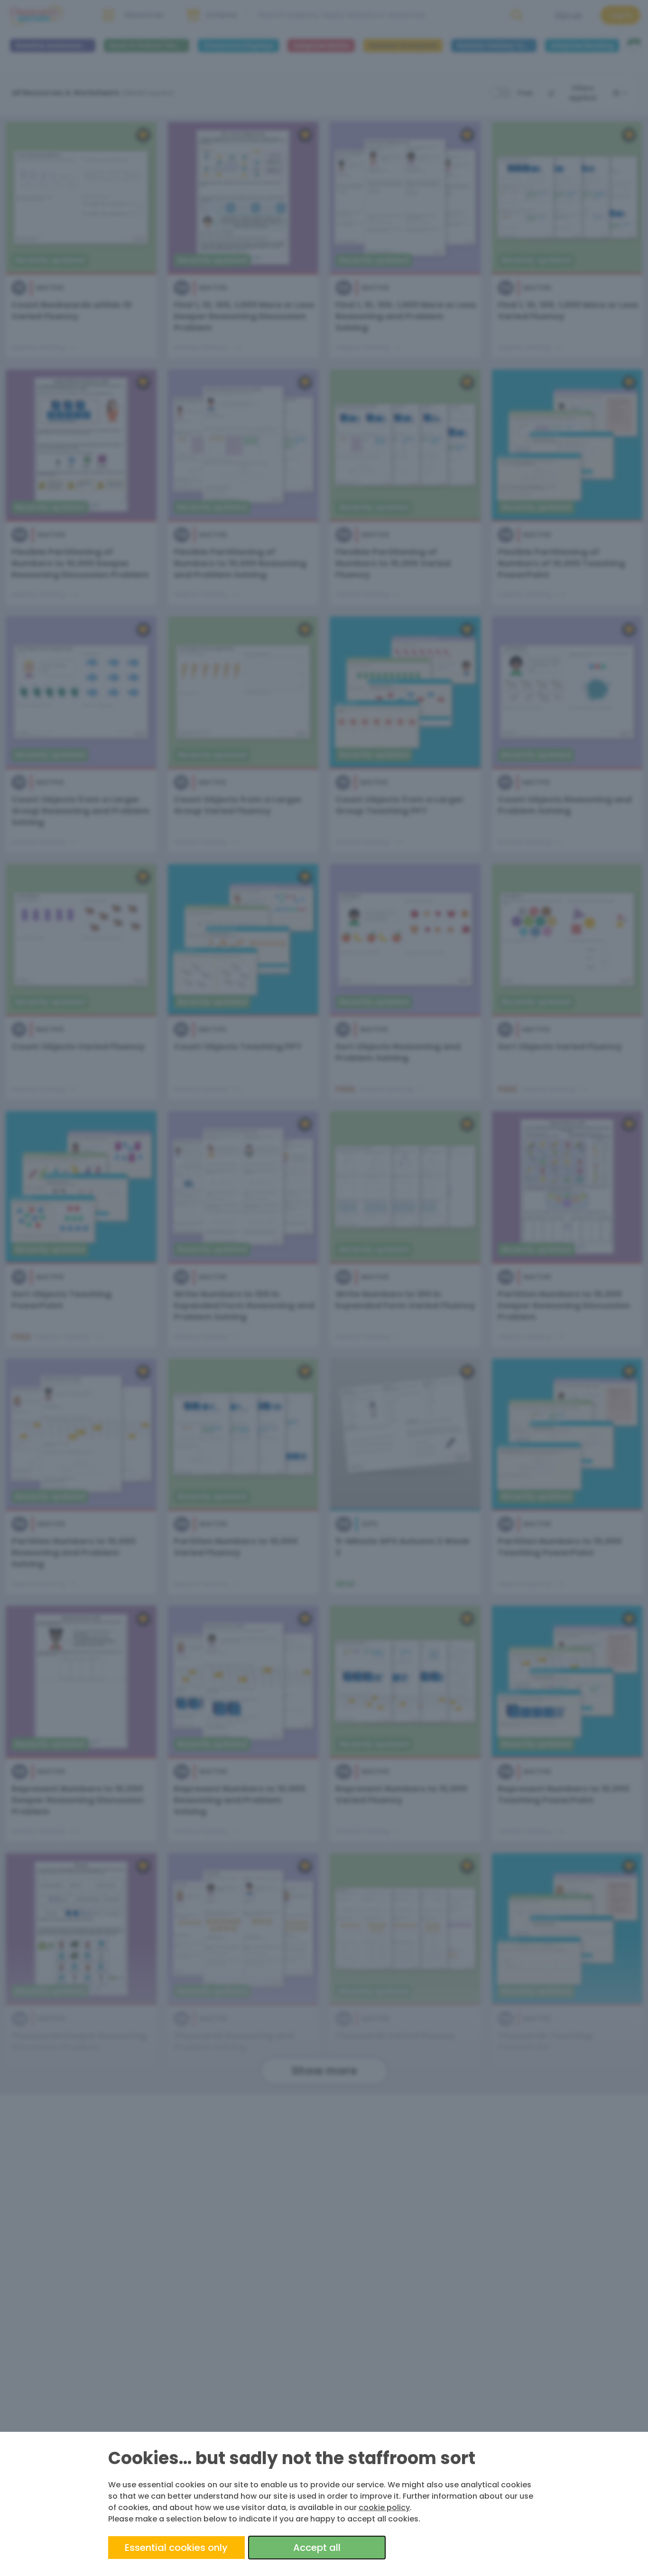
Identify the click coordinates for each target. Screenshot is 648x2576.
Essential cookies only (176, 2548)
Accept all (317, 2548)
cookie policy (384, 2507)
